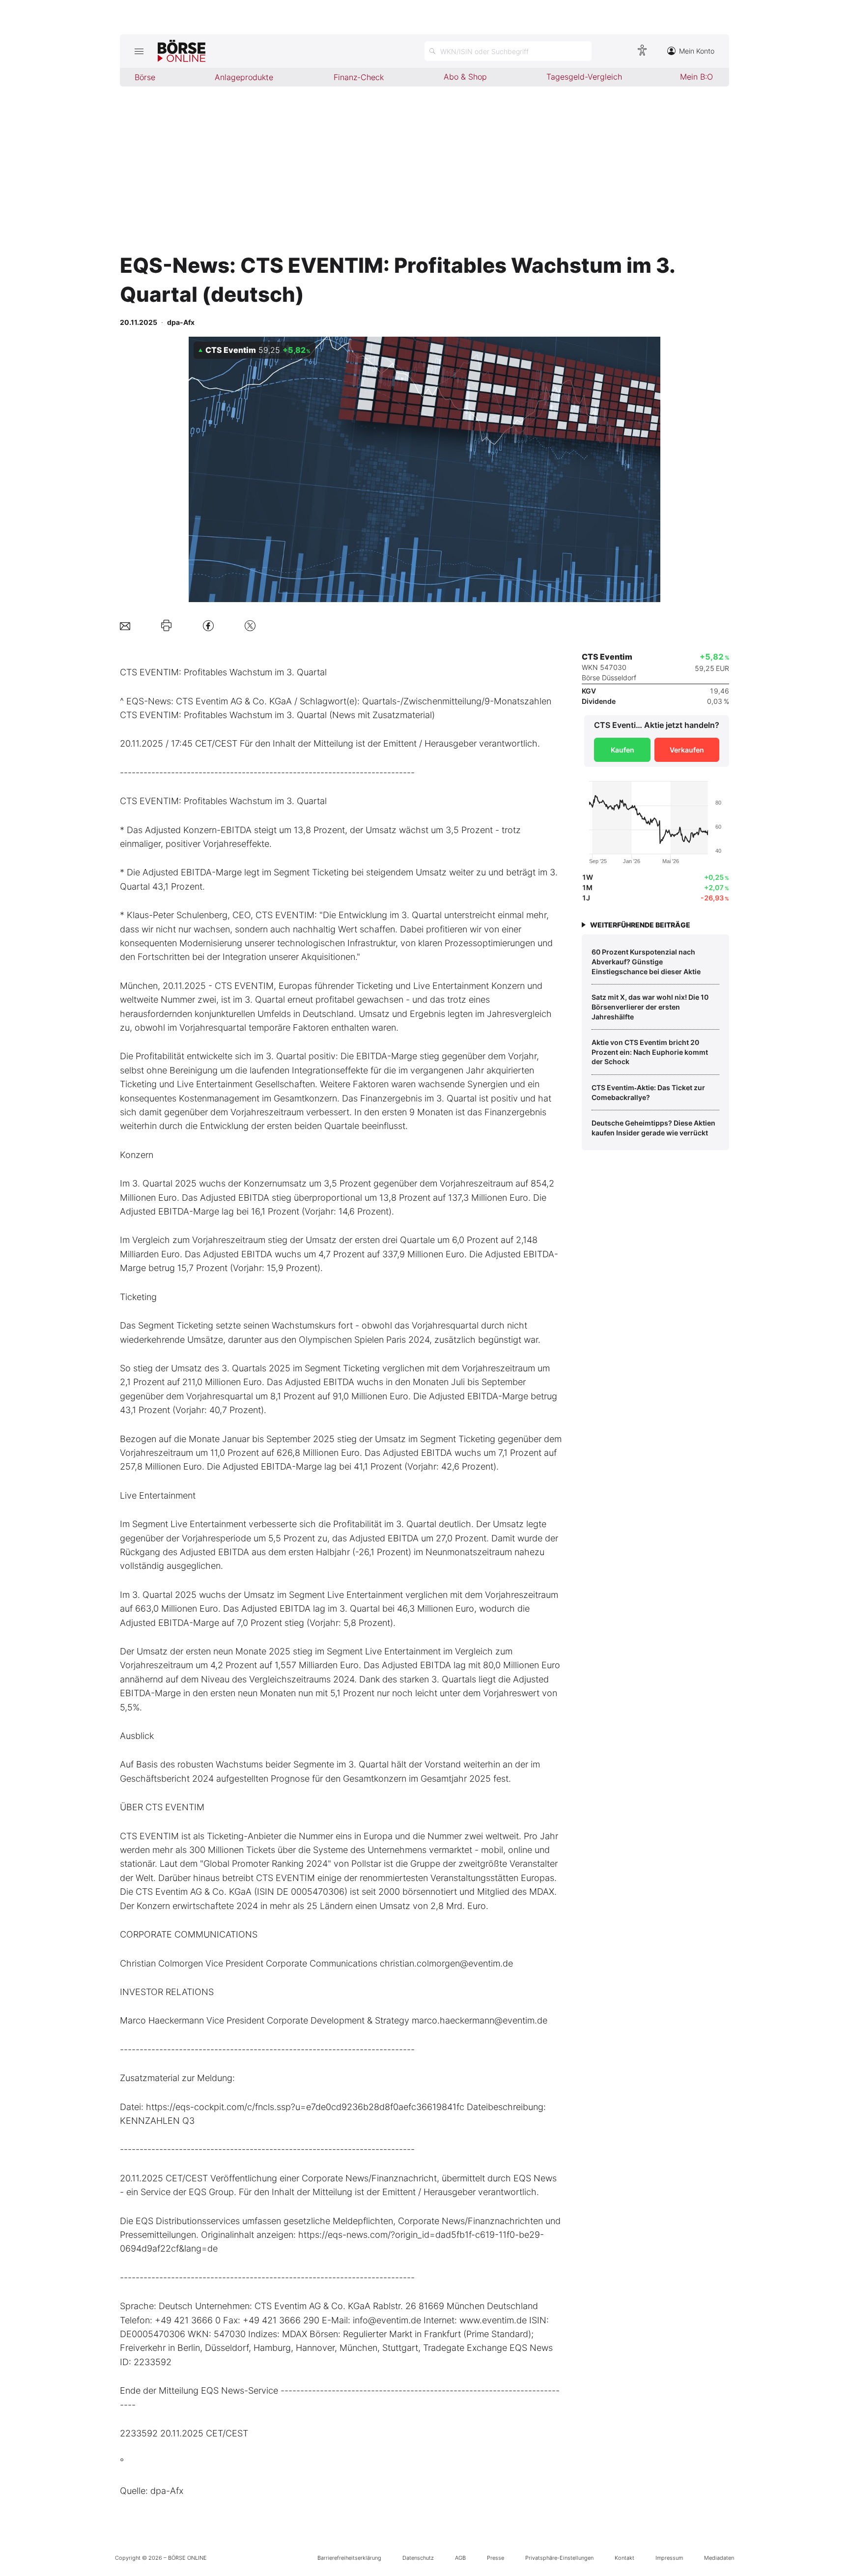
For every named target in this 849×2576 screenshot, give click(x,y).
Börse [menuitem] (145, 77)
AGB (460, 2558)
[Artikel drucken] (166, 626)
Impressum (669, 2558)
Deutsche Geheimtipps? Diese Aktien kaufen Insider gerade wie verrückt (653, 1128)
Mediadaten (719, 2558)
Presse (495, 2558)
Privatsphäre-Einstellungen (559, 2558)
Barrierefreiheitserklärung (349, 2558)
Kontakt (624, 2558)
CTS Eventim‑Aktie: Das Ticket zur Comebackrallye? (648, 1092)
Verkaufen (687, 750)
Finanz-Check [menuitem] (359, 77)
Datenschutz (418, 2558)
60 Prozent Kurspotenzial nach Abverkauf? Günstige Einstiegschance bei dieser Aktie (646, 961)
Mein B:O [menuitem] (696, 77)
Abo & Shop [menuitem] (465, 77)
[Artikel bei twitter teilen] (250, 625)
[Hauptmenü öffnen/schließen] (139, 51)
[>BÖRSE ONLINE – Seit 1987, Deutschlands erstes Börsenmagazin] (182, 51)
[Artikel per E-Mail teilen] (125, 625)
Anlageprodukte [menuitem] (244, 77)
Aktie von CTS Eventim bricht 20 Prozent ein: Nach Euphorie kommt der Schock (650, 1052)
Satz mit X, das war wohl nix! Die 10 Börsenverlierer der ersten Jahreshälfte (650, 1007)
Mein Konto (697, 51)
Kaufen (623, 750)
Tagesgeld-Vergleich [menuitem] (584, 77)
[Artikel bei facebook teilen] (208, 625)
